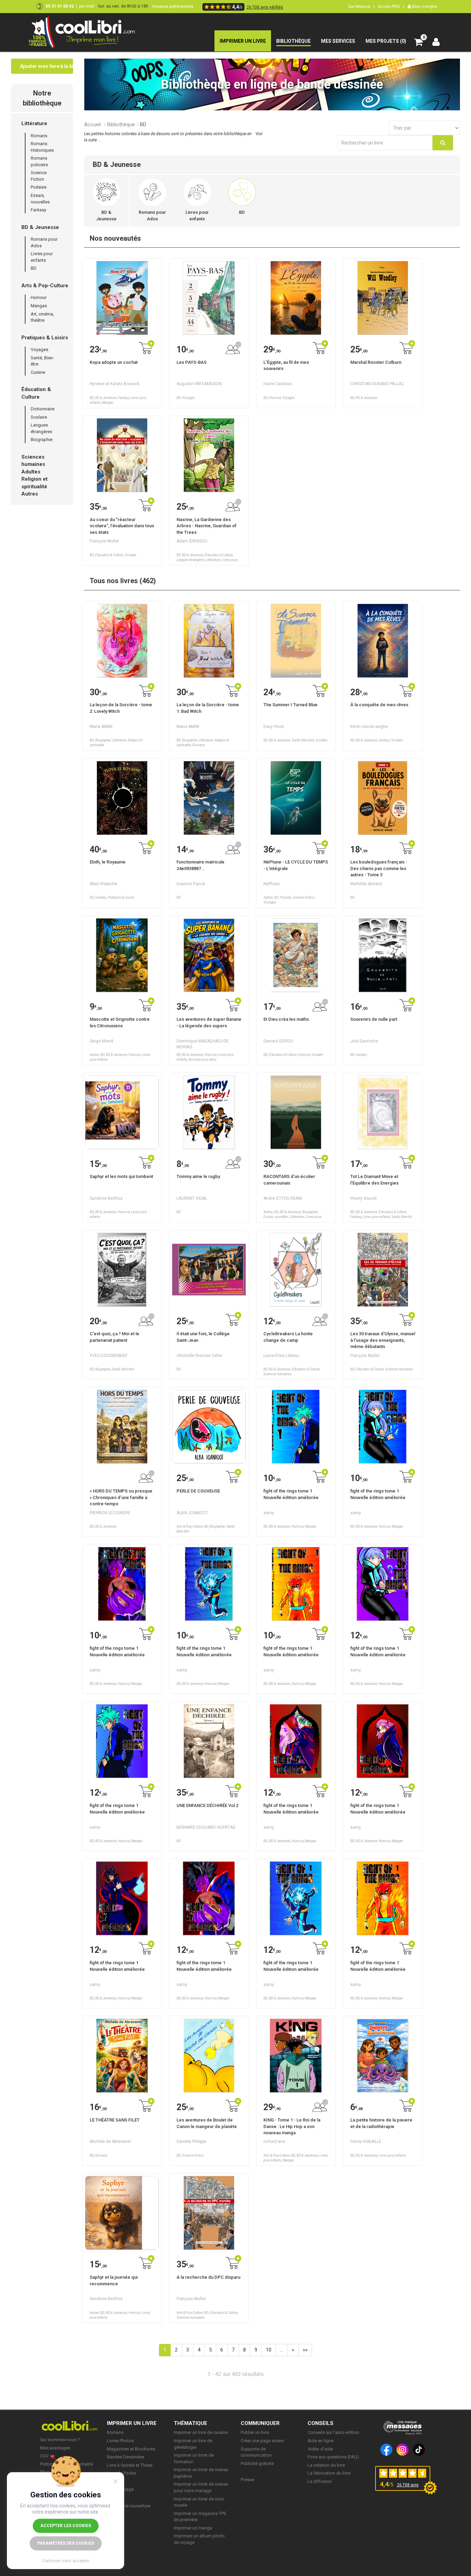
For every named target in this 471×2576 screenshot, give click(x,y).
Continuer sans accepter (66, 2561)
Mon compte (424, 6)
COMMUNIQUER (260, 2423)
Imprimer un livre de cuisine (201, 2432)
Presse (247, 2480)
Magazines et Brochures (131, 2449)
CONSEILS (320, 2423)
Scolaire (39, 417)
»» (305, 2350)
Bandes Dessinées (126, 2457)
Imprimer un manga (193, 2528)
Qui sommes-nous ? (60, 2440)
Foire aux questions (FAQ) (333, 2457)
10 (269, 2350)
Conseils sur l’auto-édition (333, 2432)
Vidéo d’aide (320, 2449)
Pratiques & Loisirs (45, 338)
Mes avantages (55, 2448)
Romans (39, 136)
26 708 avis (408, 2485)
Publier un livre (255, 2432)
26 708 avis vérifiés (265, 7)
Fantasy (38, 210)
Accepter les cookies (66, 2526)
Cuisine (38, 372)
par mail (87, 6)
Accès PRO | (391, 6)
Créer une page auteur (262, 2441)
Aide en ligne (320, 2441)
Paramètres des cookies (66, 2543)
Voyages (39, 350)
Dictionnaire (43, 409)
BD (34, 268)
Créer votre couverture (129, 2506)
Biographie (42, 440)
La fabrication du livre (329, 2473)
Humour (39, 297)
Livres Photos (120, 2441)
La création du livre (326, 2465)
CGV (44, 2456)
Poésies (39, 187)
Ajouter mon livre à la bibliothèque (47, 66)
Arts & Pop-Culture (45, 286)
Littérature (34, 123)
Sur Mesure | (361, 6)
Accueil (92, 124)
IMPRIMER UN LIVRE (132, 2423)
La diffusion (320, 2481)
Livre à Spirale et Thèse (130, 2465)
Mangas (39, 306)
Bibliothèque (121, 124)
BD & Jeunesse (40, 227)
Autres (30, 494)
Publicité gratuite (257, 2463)
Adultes (31, 472)
